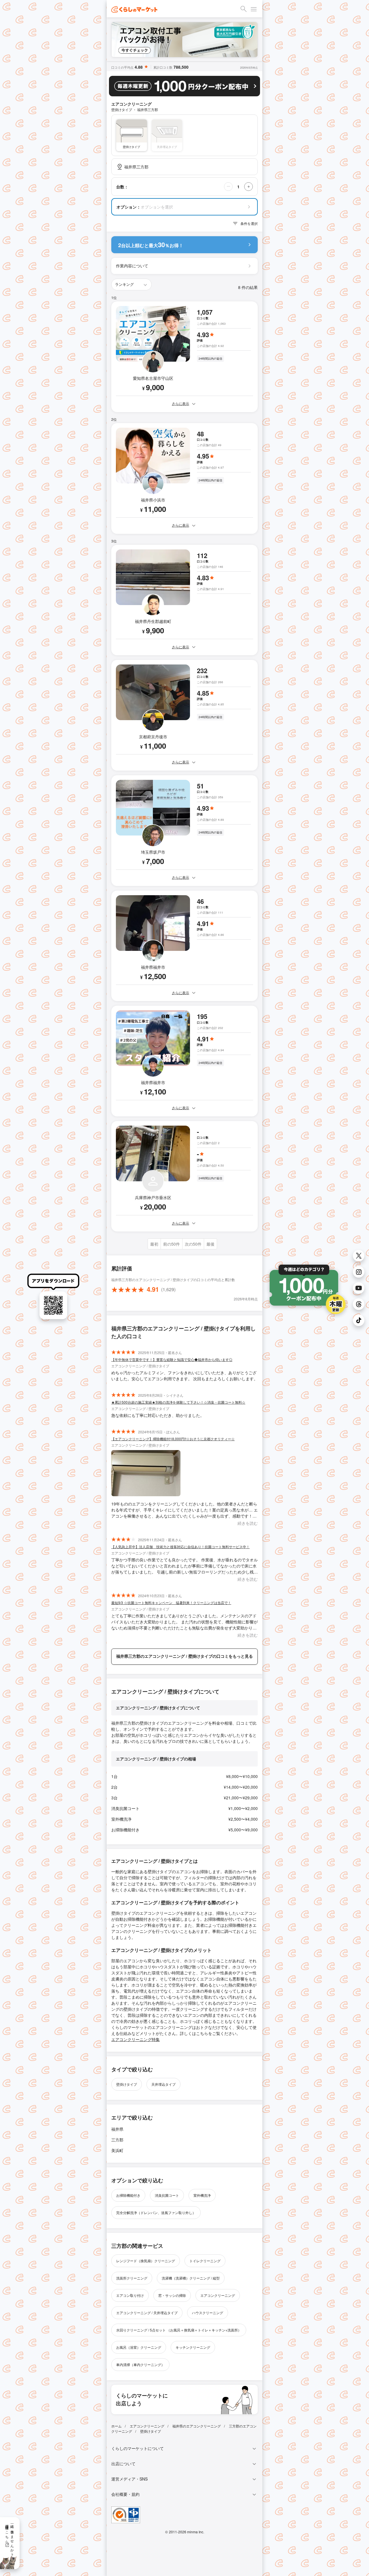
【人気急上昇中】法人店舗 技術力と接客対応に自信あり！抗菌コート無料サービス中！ (180, 1547)
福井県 (117, 2129)
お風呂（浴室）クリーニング (139, 2347)
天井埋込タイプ (163, 2084)
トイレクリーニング (205, 2261)
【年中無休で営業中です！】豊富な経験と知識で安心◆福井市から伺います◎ (172, 1359)
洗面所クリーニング (132, 2278)
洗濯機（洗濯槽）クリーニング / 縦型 (191, 2278)
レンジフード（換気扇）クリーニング (146, 2261)
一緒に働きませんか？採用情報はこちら (10, 2539)
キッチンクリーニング (193, 2347)
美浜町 (117, 2150)
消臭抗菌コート (167, 2195)
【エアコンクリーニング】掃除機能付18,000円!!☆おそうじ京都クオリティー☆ (173, 1439)
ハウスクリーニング (208, 2313)
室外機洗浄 (202, 2195)
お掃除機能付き (128, 2195)
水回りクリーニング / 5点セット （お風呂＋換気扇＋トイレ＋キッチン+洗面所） (179, 2330)
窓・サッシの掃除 (172, 2295)
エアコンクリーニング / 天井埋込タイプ (147, 2313)
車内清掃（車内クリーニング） (140, 2364)
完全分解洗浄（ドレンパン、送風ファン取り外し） (156, 2212)
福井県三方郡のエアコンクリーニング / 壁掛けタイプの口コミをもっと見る (184, 1656)
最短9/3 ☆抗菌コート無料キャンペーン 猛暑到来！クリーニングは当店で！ (171, 1603)
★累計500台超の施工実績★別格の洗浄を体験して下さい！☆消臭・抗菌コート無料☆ (178, 1402)
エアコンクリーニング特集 (135, 2039)
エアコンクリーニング (218, 2295)
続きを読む (248, 1523)
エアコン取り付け (130, 2295)
